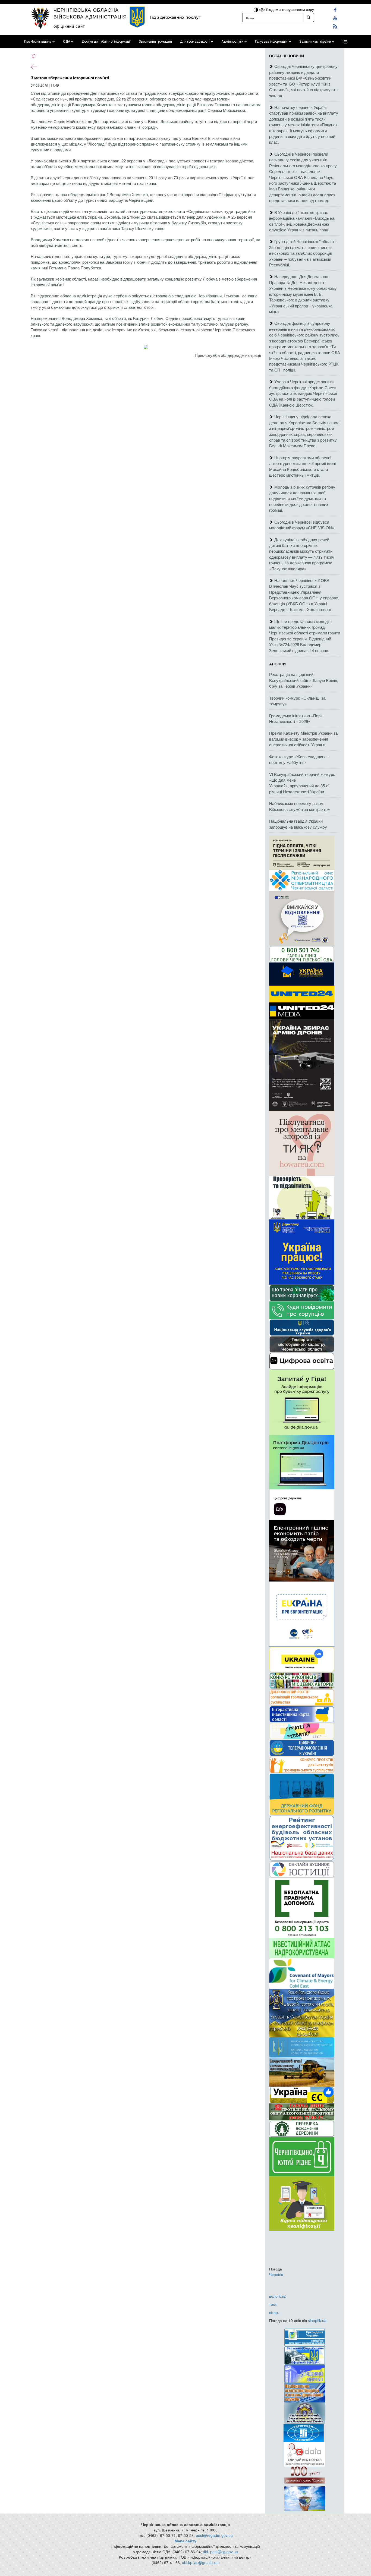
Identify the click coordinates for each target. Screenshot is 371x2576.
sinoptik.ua (317, 2320)
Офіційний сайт (69, 26)
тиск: (273, 2304)
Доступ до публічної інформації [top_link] (106, 42)
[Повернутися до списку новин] (34, 66)
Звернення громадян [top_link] (155, 42)
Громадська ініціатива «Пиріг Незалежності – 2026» (296, 718)
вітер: (274, 2312)
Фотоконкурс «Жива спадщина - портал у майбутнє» (299, 759)
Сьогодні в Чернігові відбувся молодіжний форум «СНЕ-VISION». (302, 525)
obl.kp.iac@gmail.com (201, 2562)
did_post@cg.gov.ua (220, 2552)
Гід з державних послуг (175, 17)
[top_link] (345, 42)
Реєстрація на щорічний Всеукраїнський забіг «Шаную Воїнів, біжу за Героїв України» (304, 680)
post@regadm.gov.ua (214, 2535)
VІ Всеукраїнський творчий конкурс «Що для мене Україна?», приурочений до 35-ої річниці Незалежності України (302, 783)
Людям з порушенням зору (289, 9)
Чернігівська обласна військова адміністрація (90, 13)
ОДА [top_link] (67, 42)
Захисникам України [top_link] (315, 42)
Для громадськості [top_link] (195, 42)
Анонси (277, 664)
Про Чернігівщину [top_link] (38, 42)
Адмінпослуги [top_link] (232, 42)
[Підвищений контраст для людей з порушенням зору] (256, 9)
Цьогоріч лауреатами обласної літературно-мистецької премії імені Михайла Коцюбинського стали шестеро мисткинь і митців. (302, 466)
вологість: (278, 2296)
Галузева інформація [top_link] (271, 42)
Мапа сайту (185, 2541)
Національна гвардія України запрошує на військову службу (298, 824)
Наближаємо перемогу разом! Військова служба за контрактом (300, 806)
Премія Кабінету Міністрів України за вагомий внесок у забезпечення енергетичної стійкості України (303, 739)
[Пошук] (309, 17)
